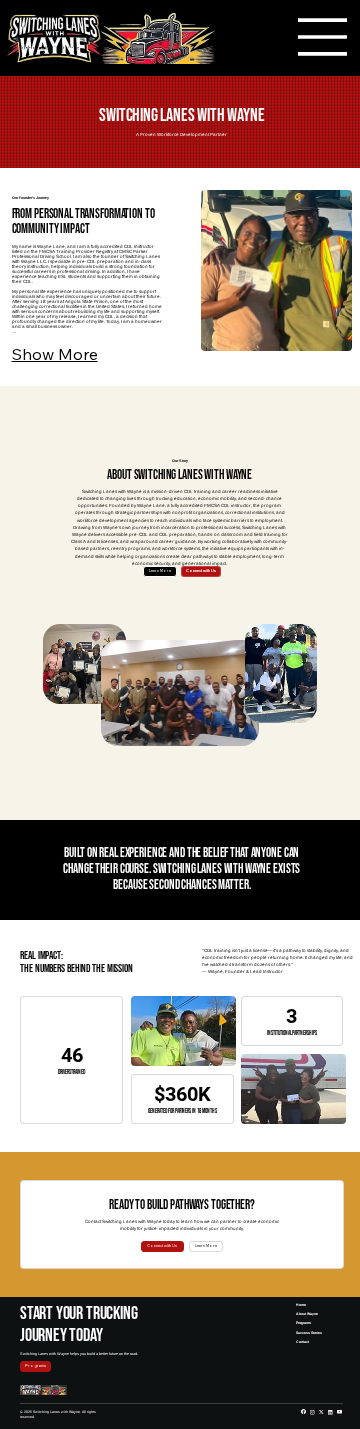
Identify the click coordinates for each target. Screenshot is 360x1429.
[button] (163, 1246)
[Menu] (323, 37)
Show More (55, 354)
